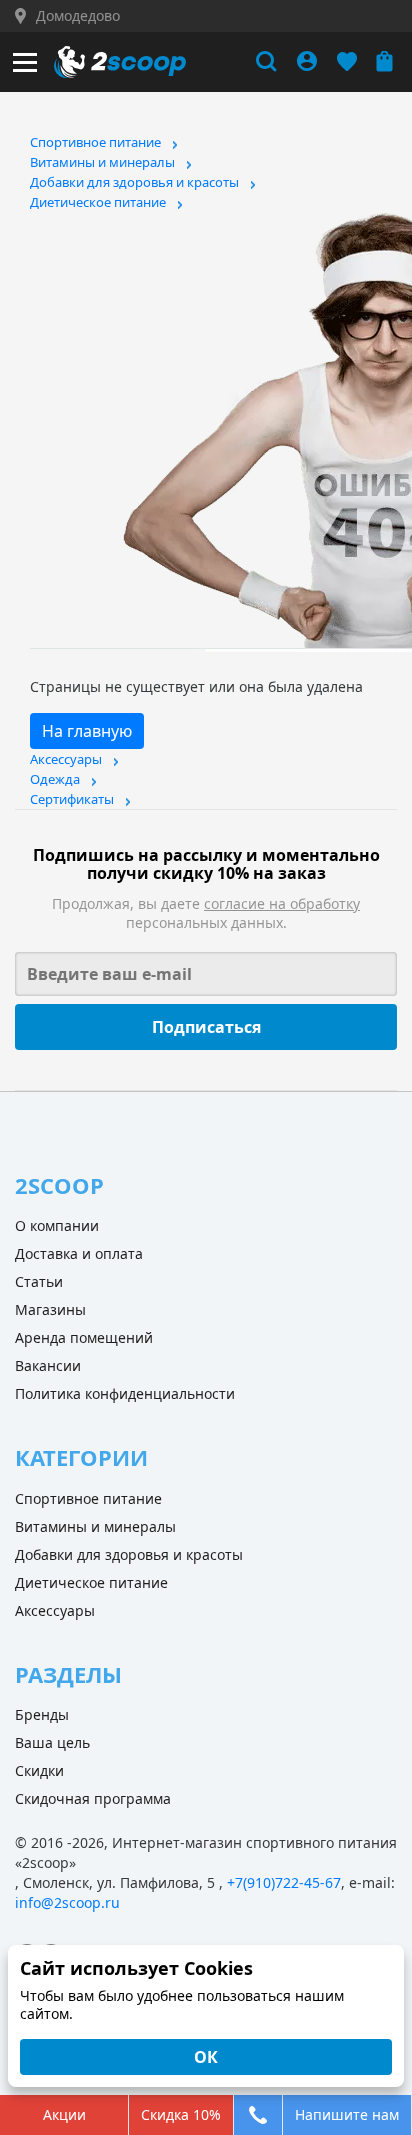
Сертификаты (72, 799)
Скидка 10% (181, 2114)
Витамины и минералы (102, 162)
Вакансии (48, 1365)
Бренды (42, 1714)
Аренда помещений (84, 1337)
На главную (87, 731)
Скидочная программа (93, 1798)
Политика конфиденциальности (125, 1393)
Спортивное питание (95, 142)
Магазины (50, 1309)
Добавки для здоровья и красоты (134, 182)
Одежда (55, 779)
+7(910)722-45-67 (284, 1882)
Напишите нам (347, 2114)
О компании (57, 1225)
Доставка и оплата (79, 1253)
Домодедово (78, 16)
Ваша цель (52, 1742)
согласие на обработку (282, 903)
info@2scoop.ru (67, 1902)
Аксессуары (66, 759)
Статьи (39, 1281)
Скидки (39, 1770)
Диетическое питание (98, 202)
